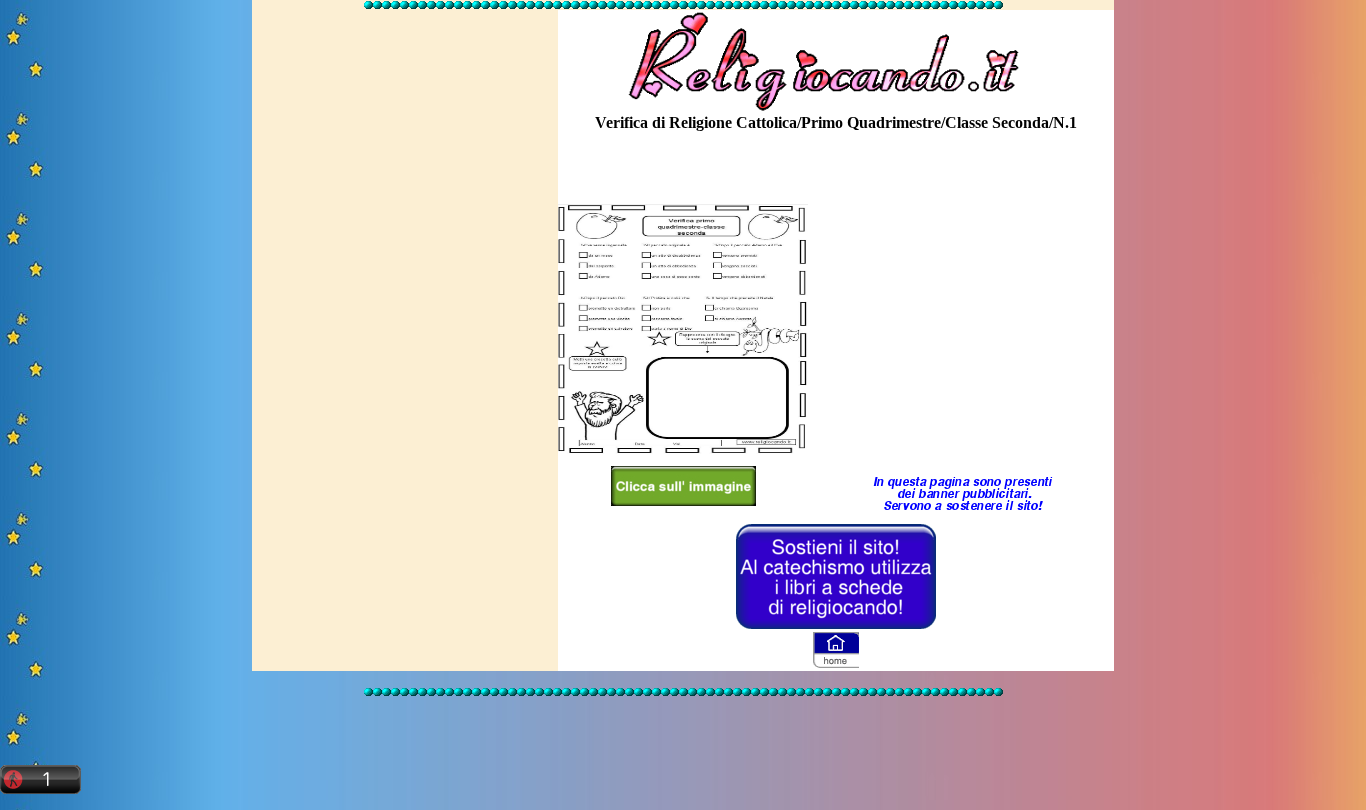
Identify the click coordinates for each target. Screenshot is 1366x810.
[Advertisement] (405, 313)
